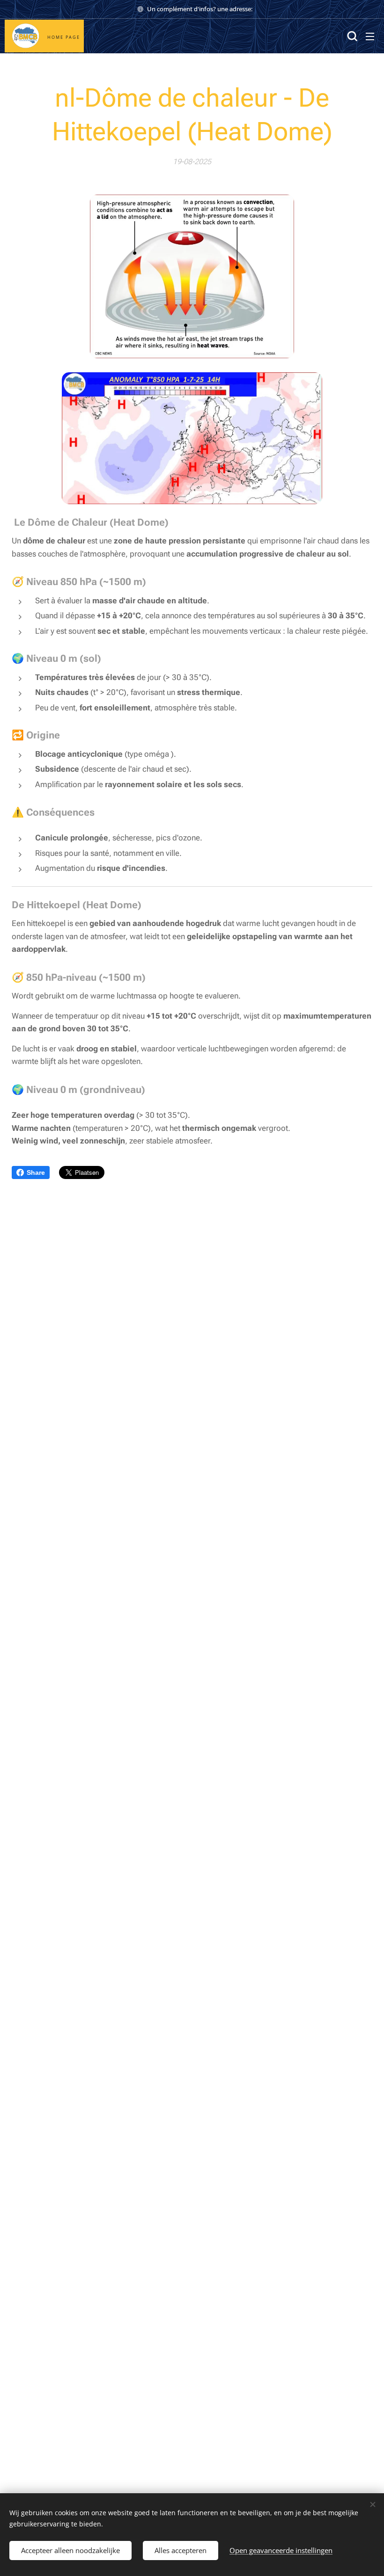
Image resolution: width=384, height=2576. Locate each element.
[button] (351, 36)
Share (36, 1172)
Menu (370, 36)
